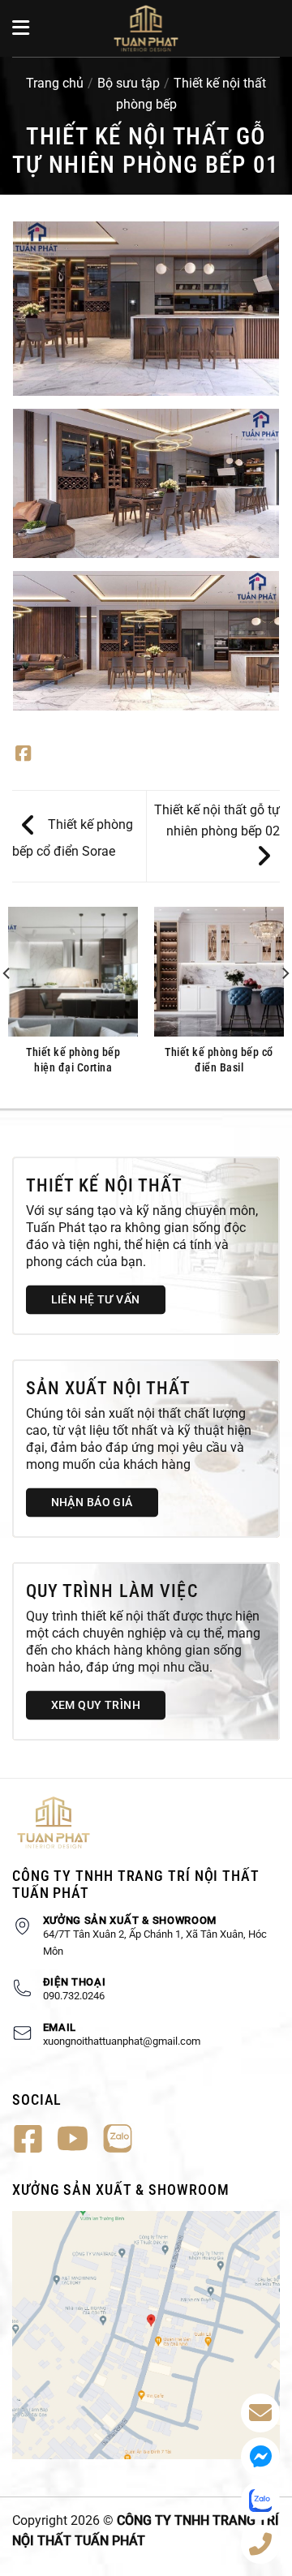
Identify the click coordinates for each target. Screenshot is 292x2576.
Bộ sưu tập (129, 83)
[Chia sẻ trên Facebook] (23, 755)
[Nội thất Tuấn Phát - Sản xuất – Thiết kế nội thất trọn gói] (146, 28)
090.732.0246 (74, 1996)
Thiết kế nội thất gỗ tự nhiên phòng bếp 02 (217, 820)
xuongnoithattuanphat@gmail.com (122, 2041)
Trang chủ (55, 83)
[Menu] (22, 28)
